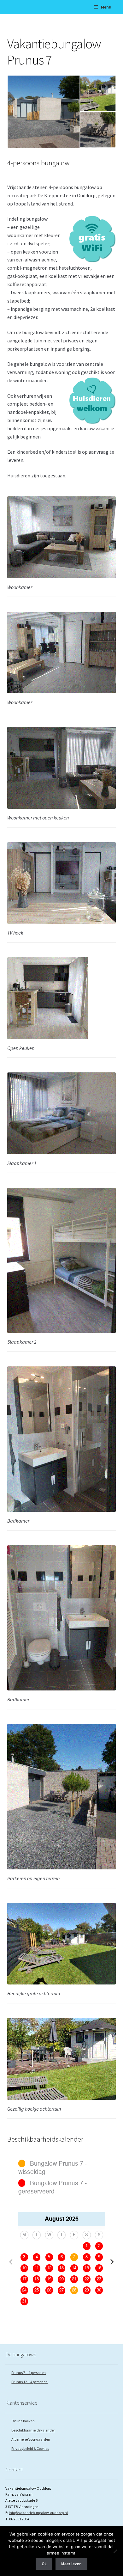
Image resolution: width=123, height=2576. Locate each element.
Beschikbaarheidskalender (33, 2430)
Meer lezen (71, 2564)
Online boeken (23, 2421)
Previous (11, 2262)
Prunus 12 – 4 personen (29, 2382)
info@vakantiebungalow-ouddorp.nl (38, 2513)
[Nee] (115, 2551)
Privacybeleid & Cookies (30, 2448)
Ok (44, 2564)
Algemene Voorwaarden (31, 2439)
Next (112, 2262)
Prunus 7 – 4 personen (29, 2373)
